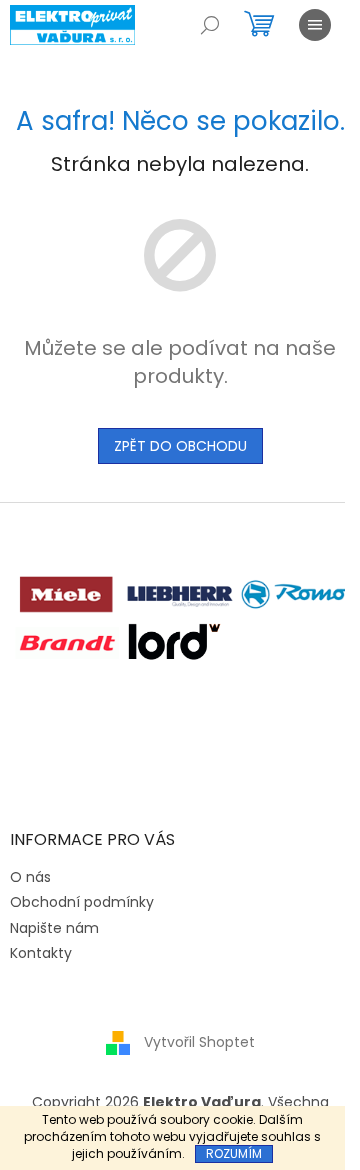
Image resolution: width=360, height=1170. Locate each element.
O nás (30, 877)
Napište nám (54, 928)
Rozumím (234, 1153)
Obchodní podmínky (82, 902)
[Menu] (315, 25)
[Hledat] (210, 25)
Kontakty (41, 953)
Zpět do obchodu (180, 446)
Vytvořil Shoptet (199, 1042)
